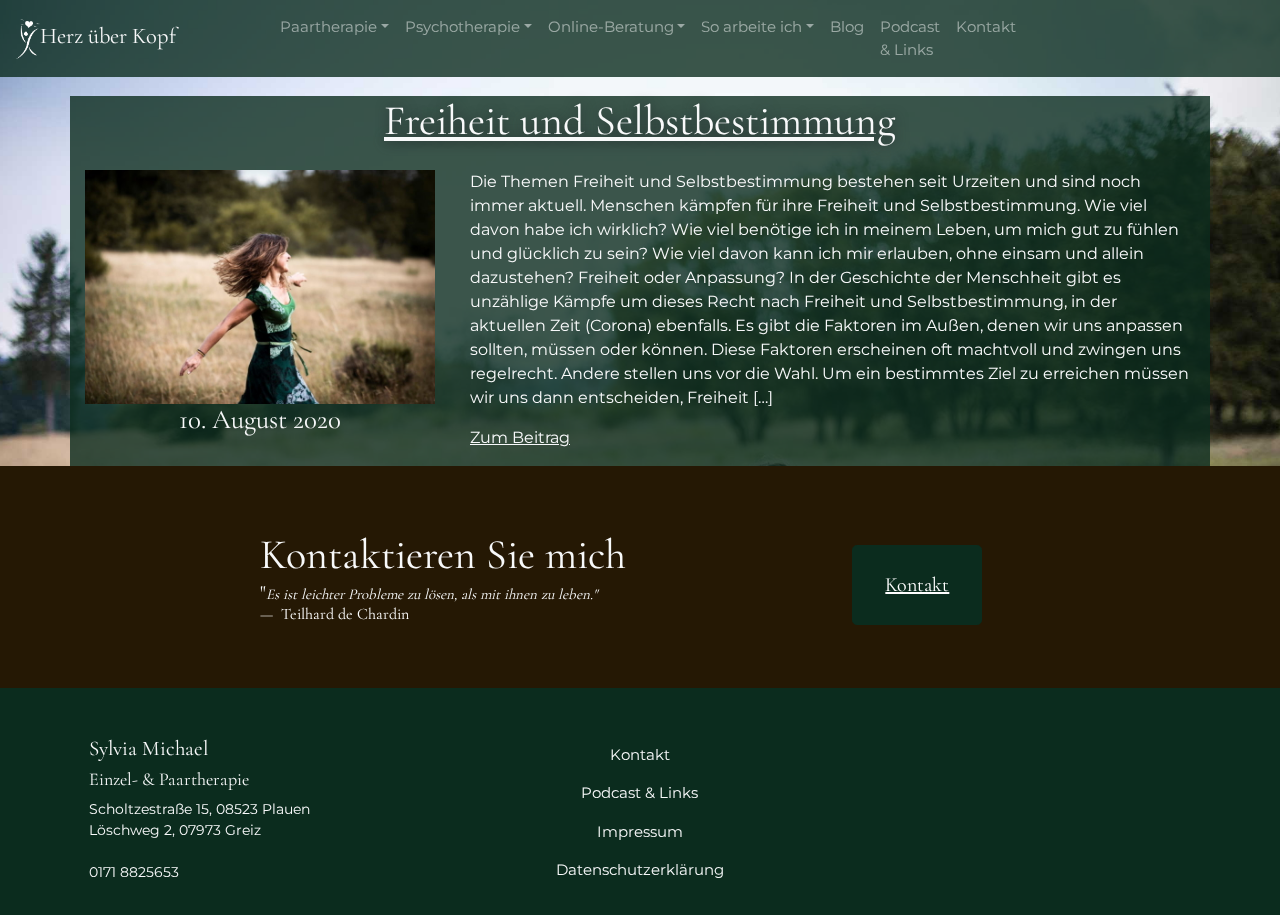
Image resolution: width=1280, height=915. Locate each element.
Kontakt (986, 26)
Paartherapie (328, 26)
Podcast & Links (910, 38)
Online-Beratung (611, 26)
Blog (847, 26)
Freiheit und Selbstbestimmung (640, 120)
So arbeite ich (751, 26)
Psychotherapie (462, 26)
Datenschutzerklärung (640, 869)
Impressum (640, 831)
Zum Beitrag (520, 437)
